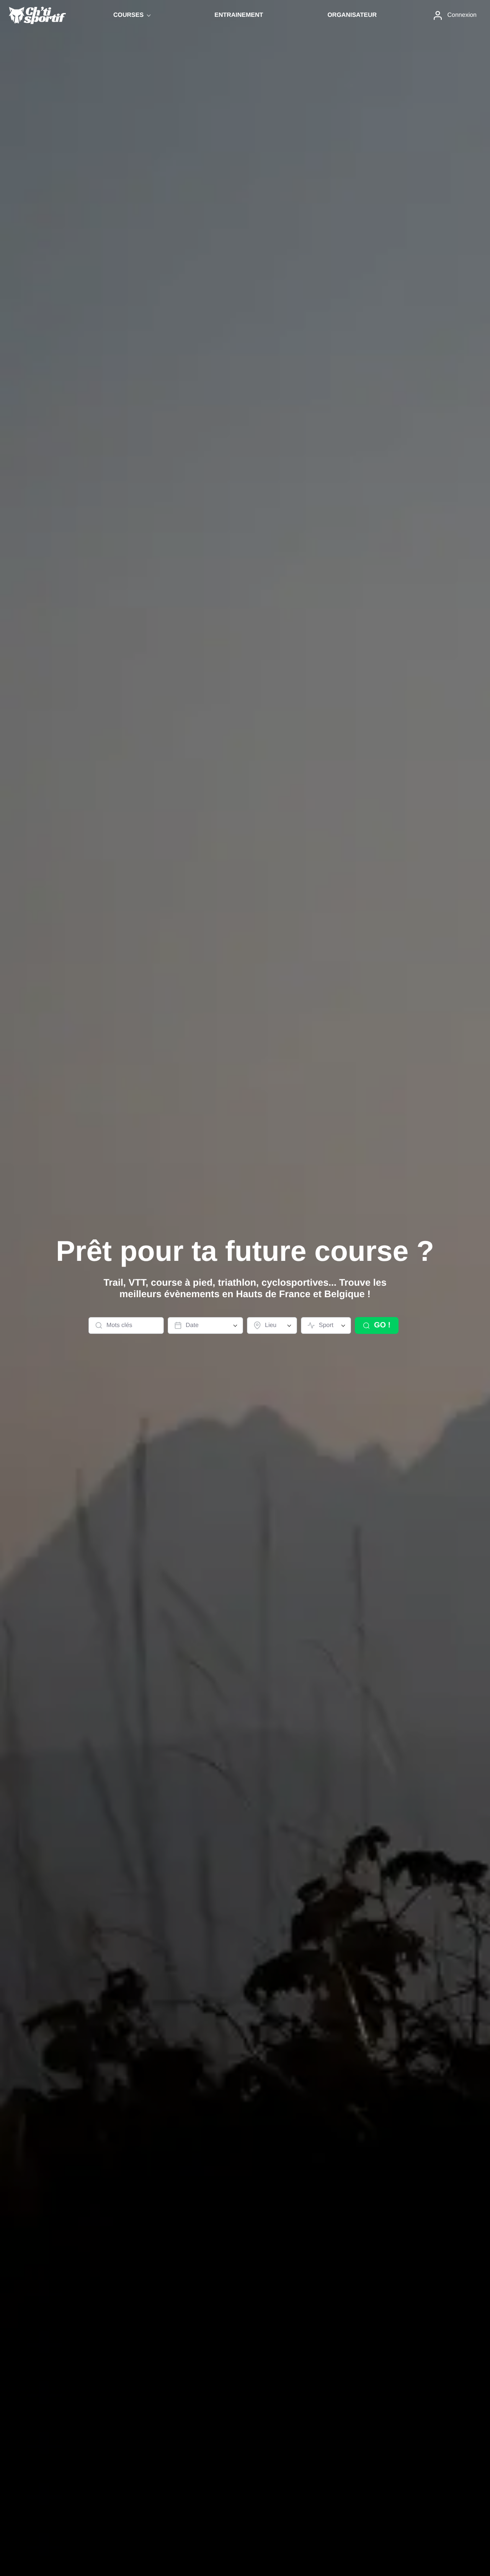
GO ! (382, 1325)
